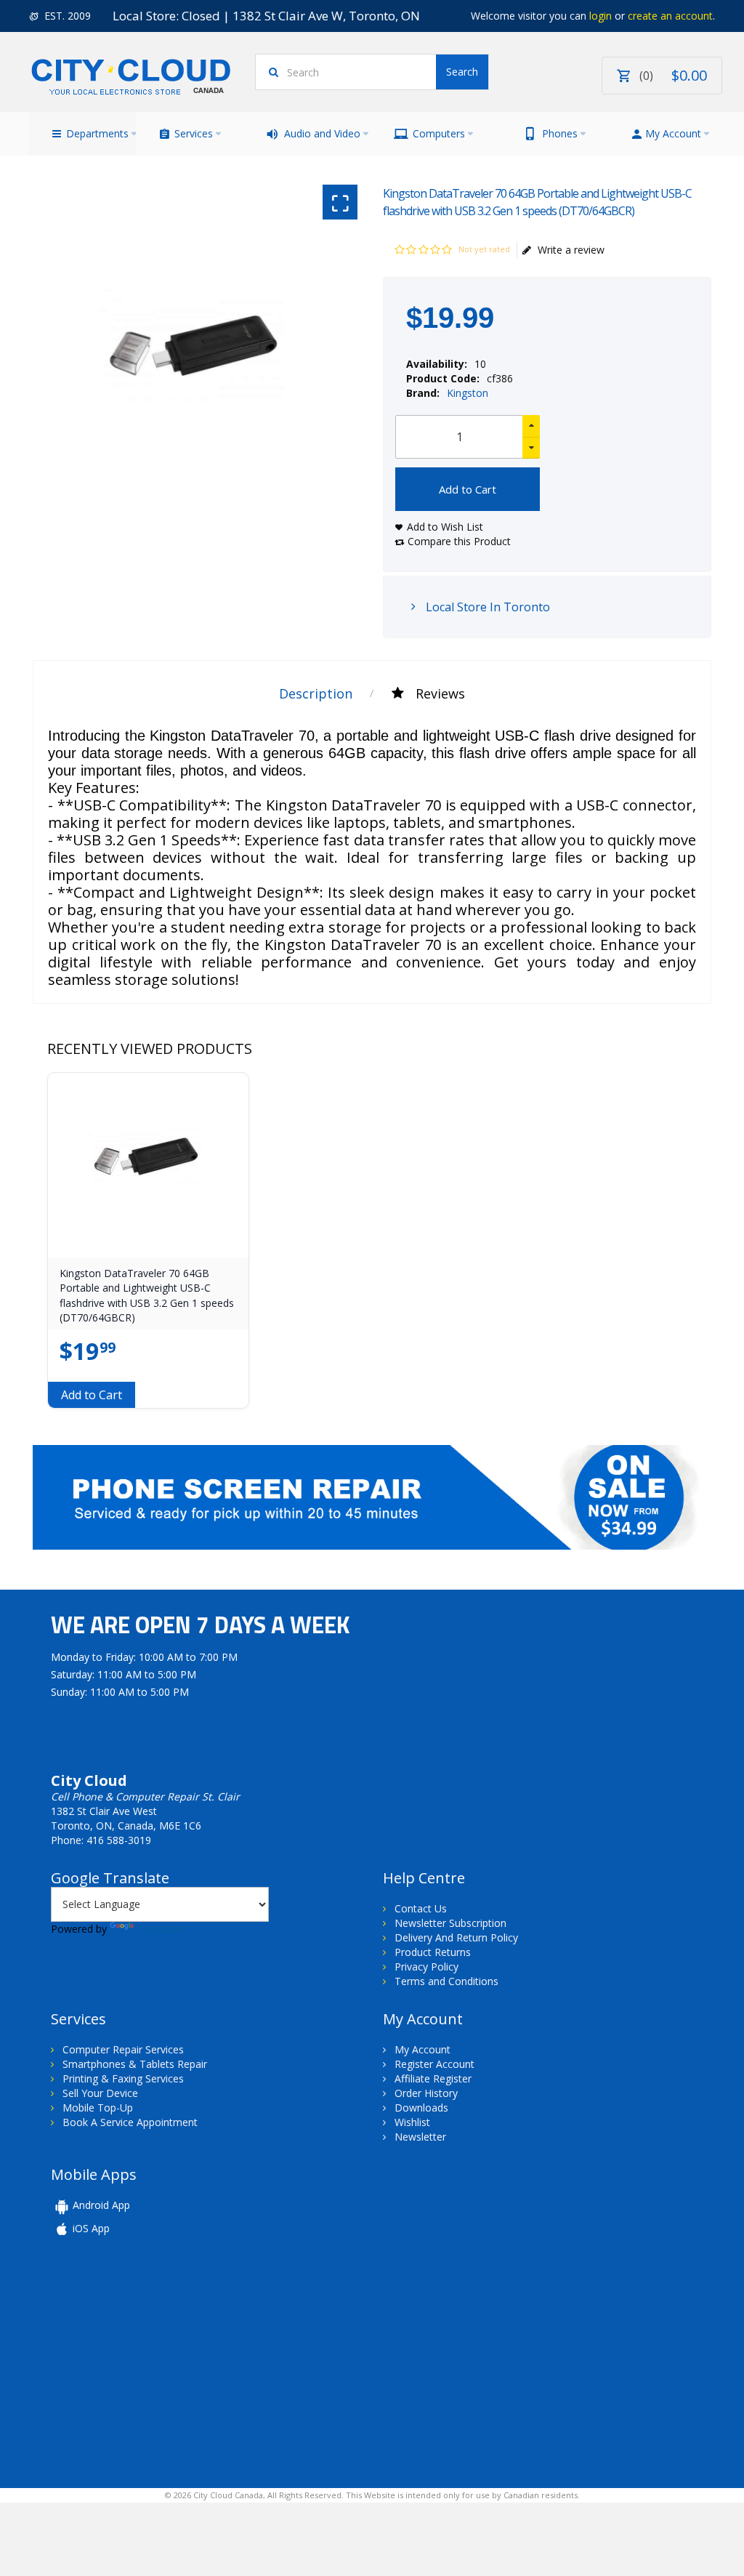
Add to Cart (468, 489)
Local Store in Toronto (486, 607)
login (601, 16)
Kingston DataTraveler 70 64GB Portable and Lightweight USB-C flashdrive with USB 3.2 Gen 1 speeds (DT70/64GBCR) (147, 1295)
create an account (670, 16)
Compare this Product (459, 541)
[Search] (462, 72)
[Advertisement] (151, 2361)
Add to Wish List (445, 527)
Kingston (468, 393)
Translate (159, 1929)
